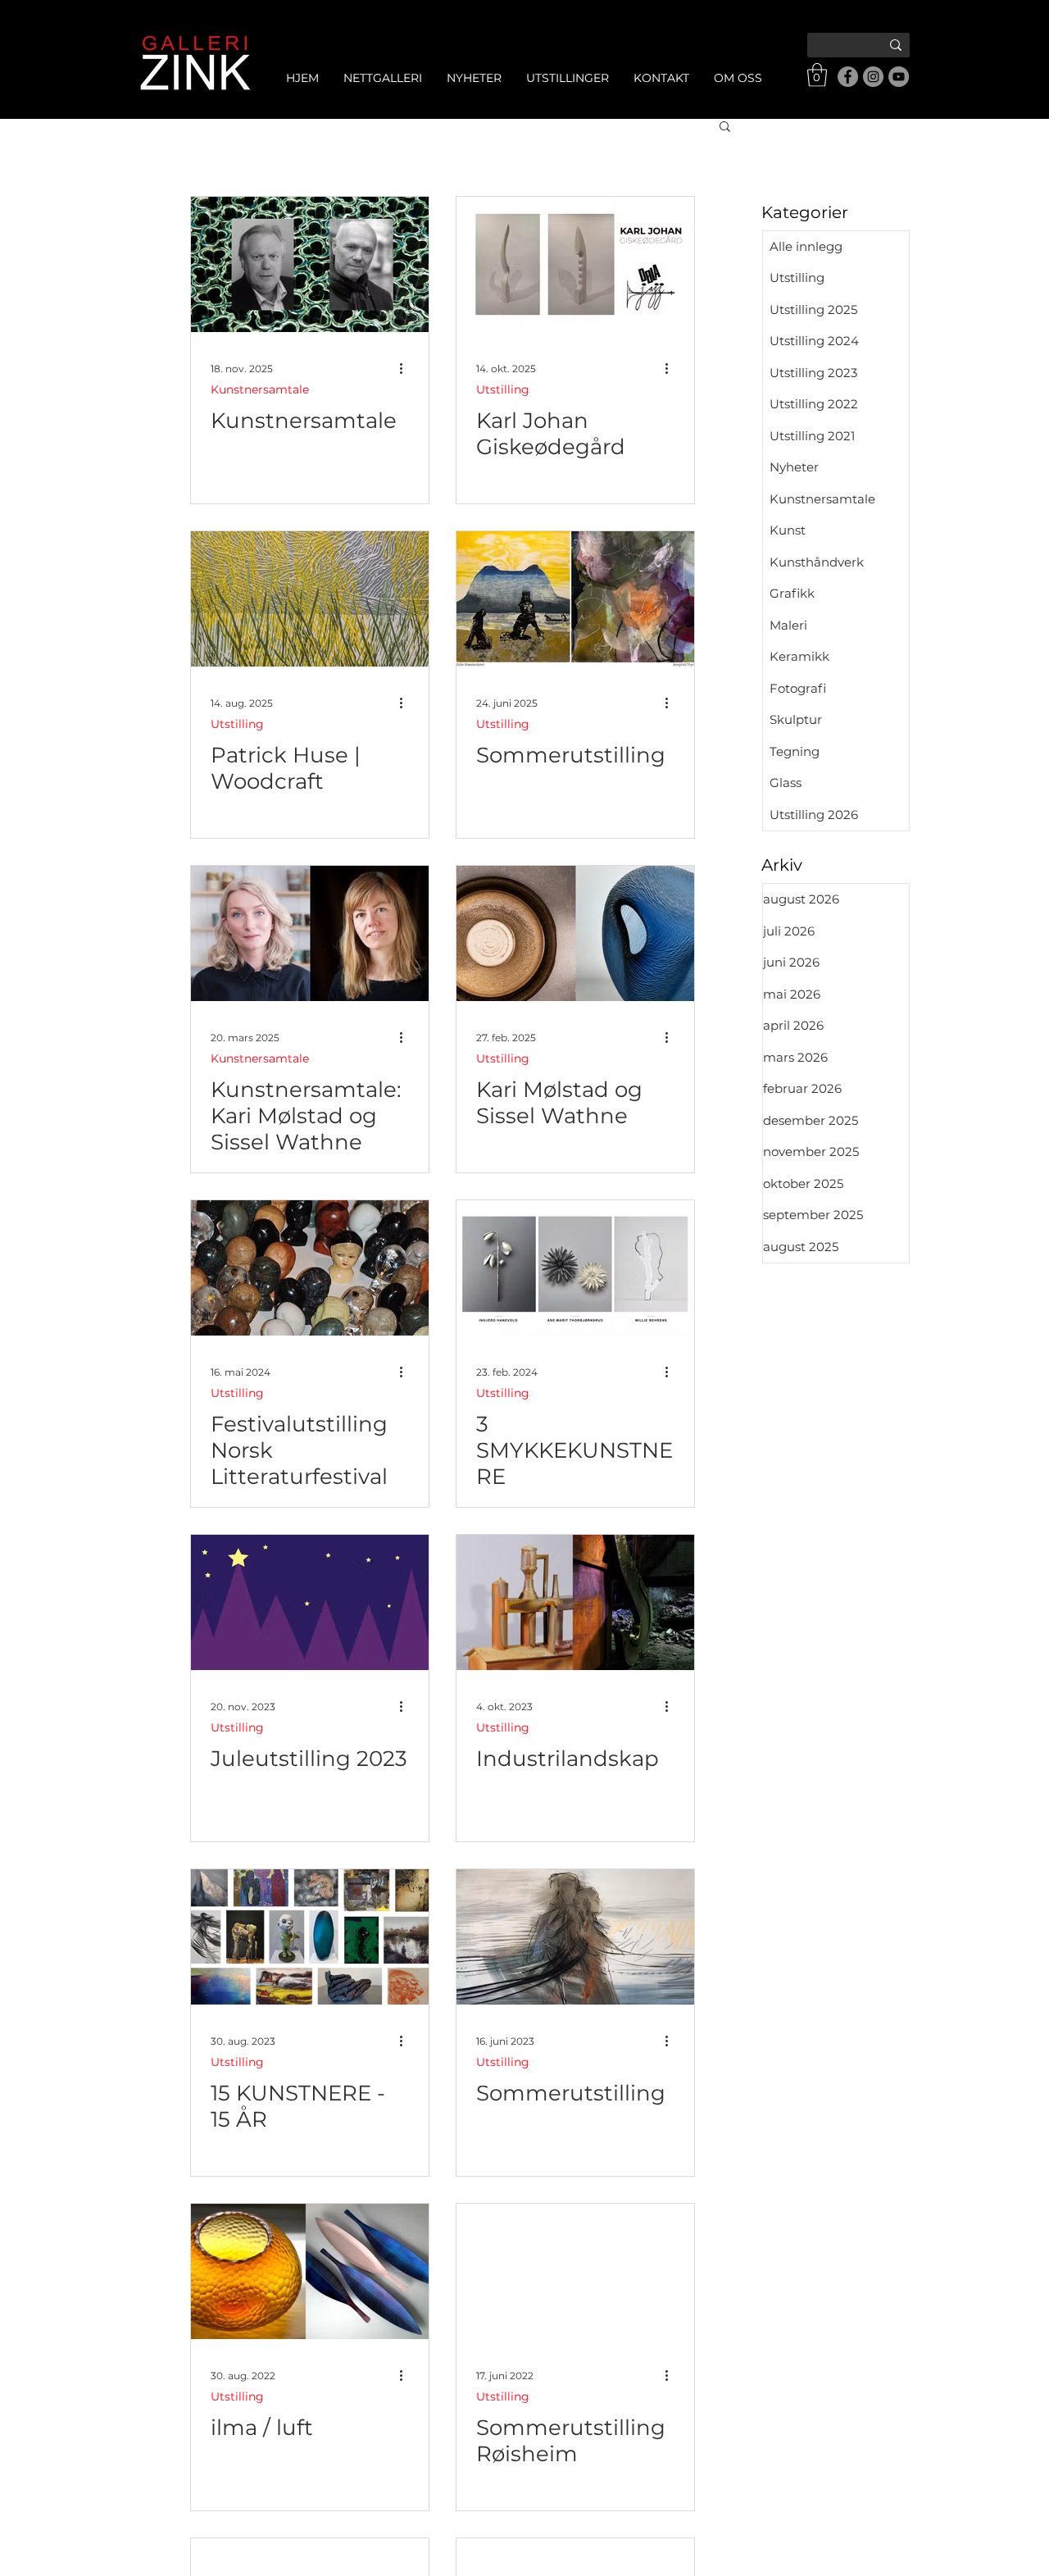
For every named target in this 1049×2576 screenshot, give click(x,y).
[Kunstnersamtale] (310, 264)
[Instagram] (873, 77)
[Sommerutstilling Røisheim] (575, 2271)
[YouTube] (899, 77)
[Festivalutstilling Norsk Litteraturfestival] (310, 1268)
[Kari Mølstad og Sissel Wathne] (575, 933)
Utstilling (503, 390)
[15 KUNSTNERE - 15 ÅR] (310, 1937)
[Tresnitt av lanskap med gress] (310, 599)
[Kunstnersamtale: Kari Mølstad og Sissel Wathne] (310, 933)
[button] (817, 75)
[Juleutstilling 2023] (310, 1602)
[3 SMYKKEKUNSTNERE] (575, 1268)
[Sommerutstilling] (575, 599)
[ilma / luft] (310, 2271)
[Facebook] (848, 77)
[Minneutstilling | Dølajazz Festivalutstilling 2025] (575, 264)
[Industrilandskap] (575, 1602)
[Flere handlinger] (406, 369)
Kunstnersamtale (260, 390)
